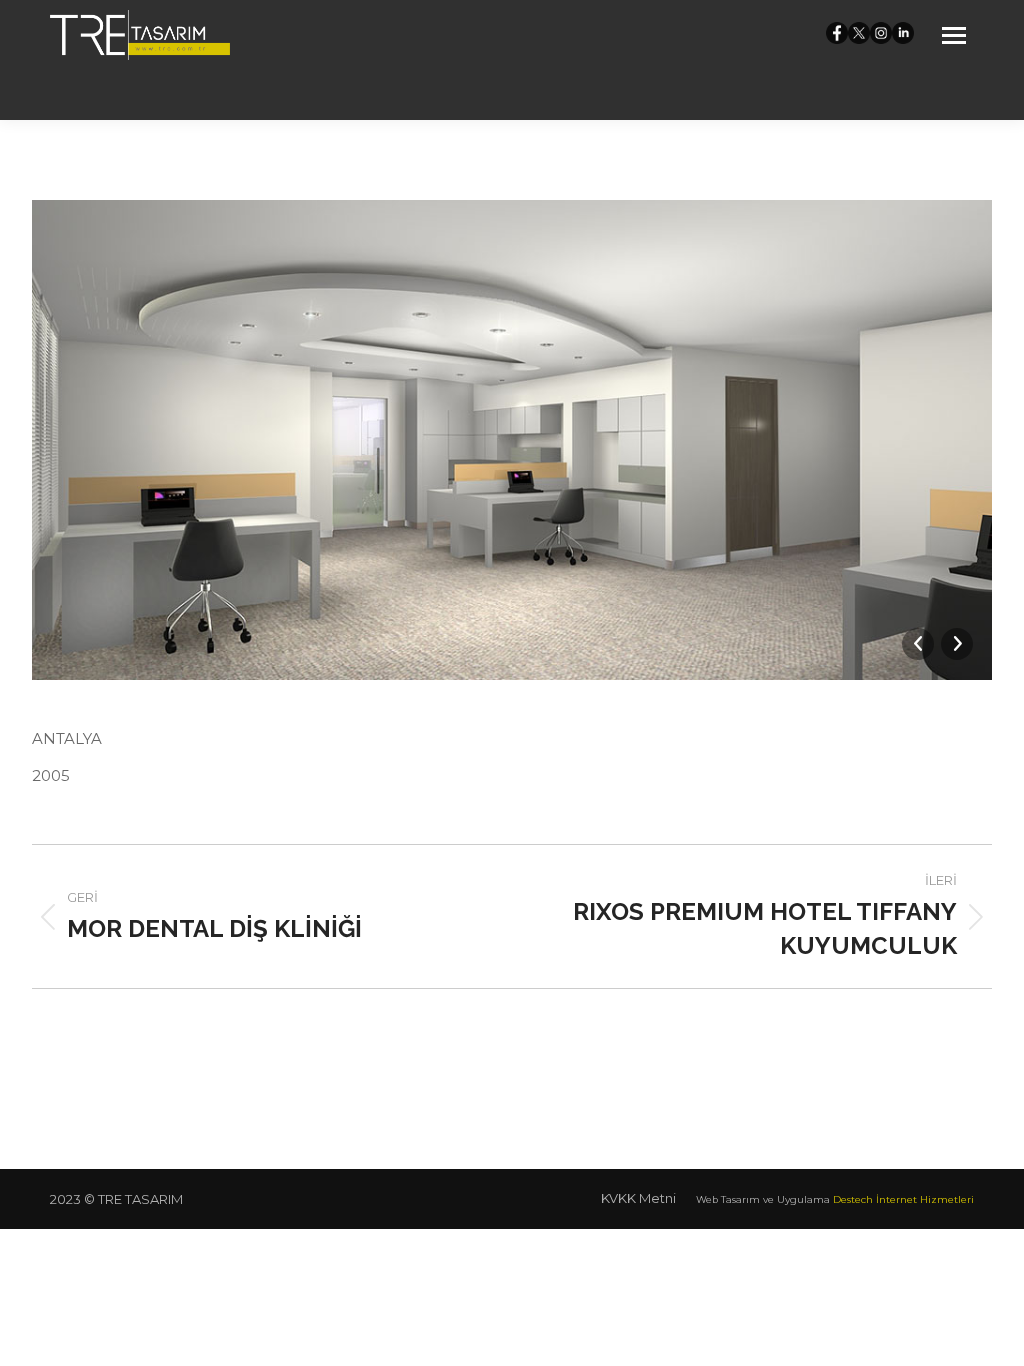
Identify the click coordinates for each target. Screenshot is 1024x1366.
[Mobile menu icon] (954, 35)
